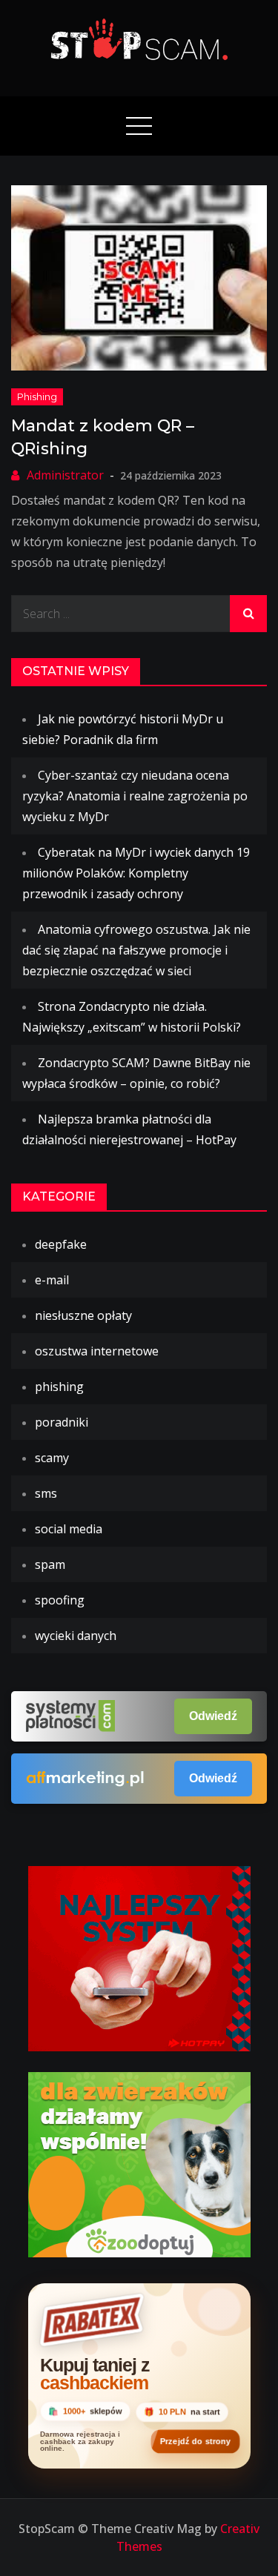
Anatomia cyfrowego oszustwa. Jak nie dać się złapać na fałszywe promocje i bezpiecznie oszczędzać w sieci (136, 950)
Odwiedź (213, 1716)
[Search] (248, 614)
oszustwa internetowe (97, 1351)
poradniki (62, 1422)
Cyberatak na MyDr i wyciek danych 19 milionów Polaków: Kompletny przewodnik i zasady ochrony (136, 873)
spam (50, 1564)
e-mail (52, 1280)
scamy (52, 1458)
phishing (37, 396)
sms (46, 1493)
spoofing (60, 1600)
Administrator (65, 475)
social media (69, 1529)
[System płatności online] (139, 1957)
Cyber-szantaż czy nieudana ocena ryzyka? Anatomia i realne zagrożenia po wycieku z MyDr (135, 796)
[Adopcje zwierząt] (139, 2163)
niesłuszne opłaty (83, 1315)
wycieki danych (76, 1636)
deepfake (61, 1244)
